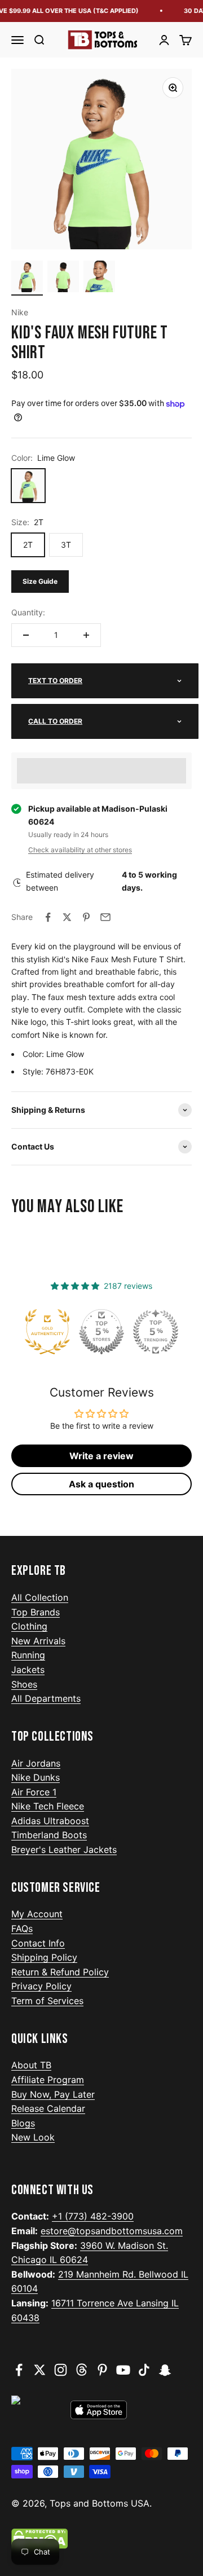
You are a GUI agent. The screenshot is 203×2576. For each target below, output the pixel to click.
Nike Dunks (36, 1777)
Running (28, 1655)
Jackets (28, 1670)
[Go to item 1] (27, 278)
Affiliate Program (48, 2080)
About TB (31, 2065)
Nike (20, 312)
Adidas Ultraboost (50, 1821)
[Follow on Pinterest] (102, 2370)
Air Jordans (36, 1763)
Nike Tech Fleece (48, 1806)
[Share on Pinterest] (86, 917)
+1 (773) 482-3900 (93, 2216)
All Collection (40, 1597)
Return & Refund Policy (60, 1972)
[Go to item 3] (99, 278)
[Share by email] (105, 917)
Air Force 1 (34, 1792)
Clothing (29, 1626)
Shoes (24, 1684)
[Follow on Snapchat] (165, 2370)
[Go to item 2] (63, 278)
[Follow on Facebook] (19, 2370)
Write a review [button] (101, 1456)
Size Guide (40, 581)
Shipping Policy (44, 1957)
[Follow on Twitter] (40, 2370)
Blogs (23, 2123)
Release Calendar (48, 2108)
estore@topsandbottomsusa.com (112, 2231)
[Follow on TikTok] (144, 2370)
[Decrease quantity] (26, 635)
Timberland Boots (49, 1835)
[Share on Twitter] (67, 917)
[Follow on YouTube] (123, 2370)
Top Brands (36, 1612)
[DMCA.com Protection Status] (101, 2539)
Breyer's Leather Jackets (64, 1850)
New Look (33, 2137)
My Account (37, 1914)
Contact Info (38, 1943)
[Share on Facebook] (48, 917)
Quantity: (28, 612)
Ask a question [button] (101, 1484)
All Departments (46, 1698)
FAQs (22, 1928)
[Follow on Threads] (81, 2370)
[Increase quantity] (86, 635)
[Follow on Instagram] (61, 2370)
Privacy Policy (41, 1986)
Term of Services (47, 2001)
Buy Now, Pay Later (53, 2094)
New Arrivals (38, 1641)
